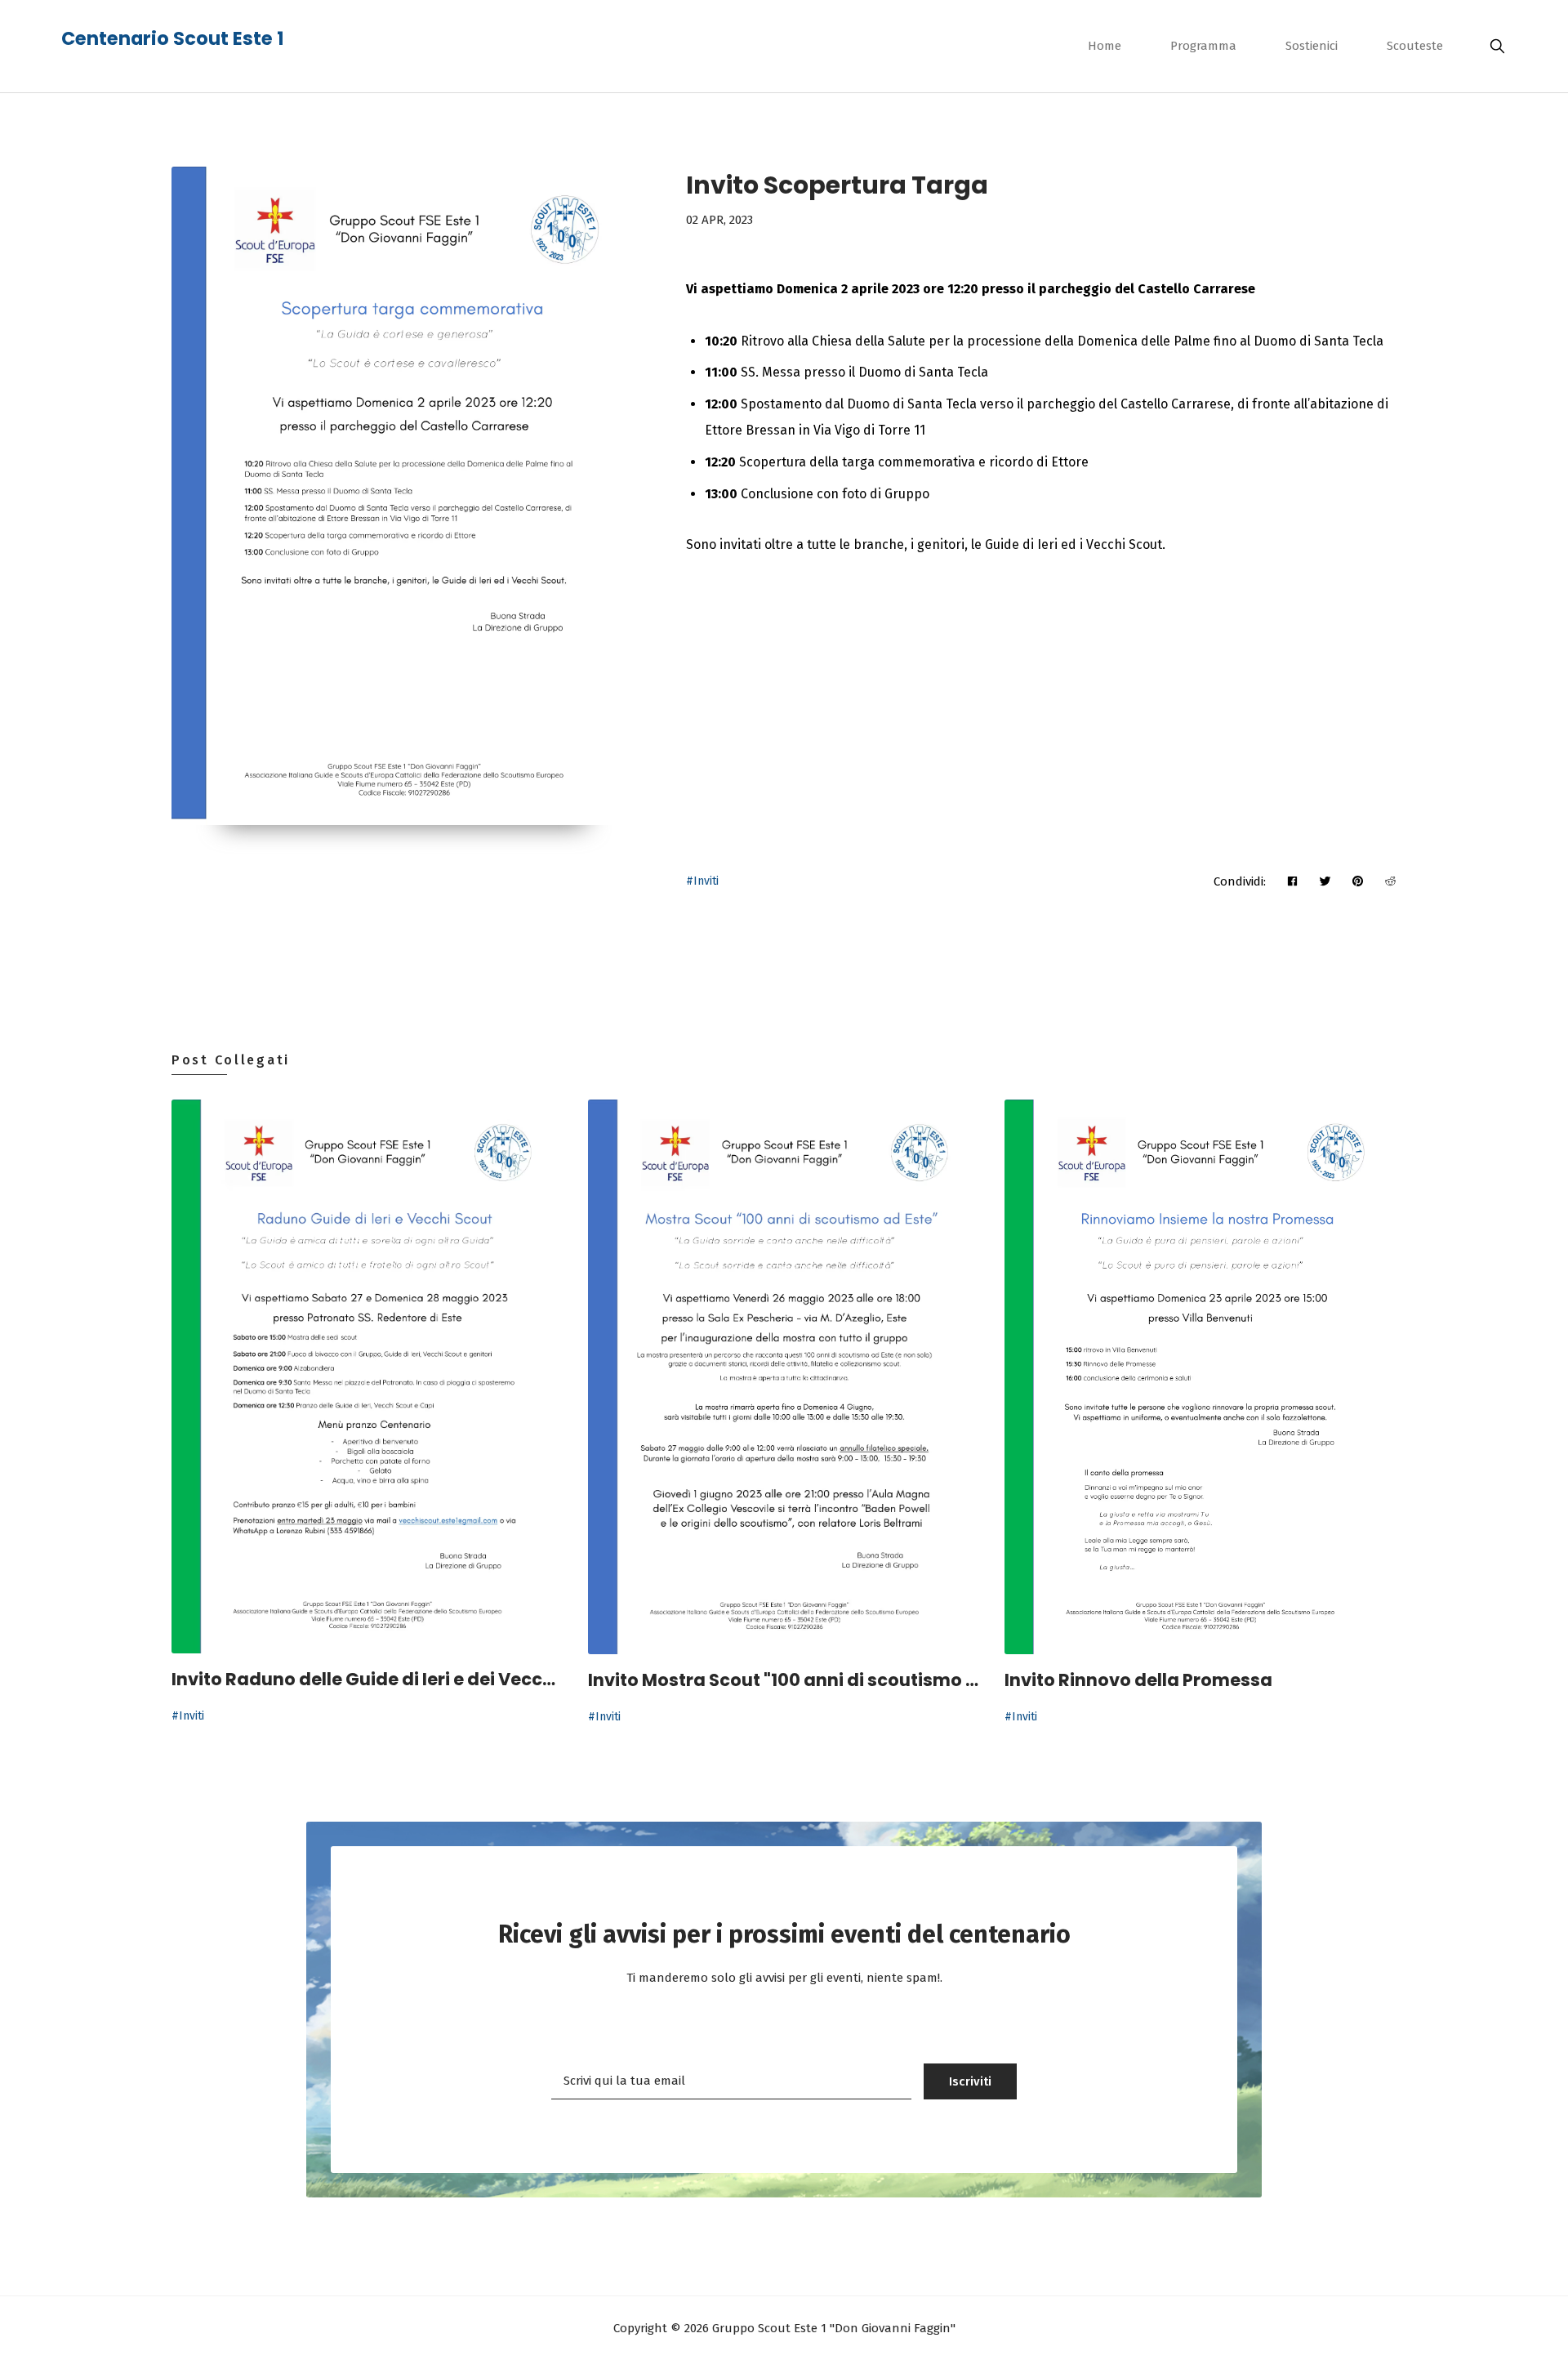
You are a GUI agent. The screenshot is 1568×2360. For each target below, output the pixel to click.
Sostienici (1312, 46)
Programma (1203, 46)
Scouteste (1415, 46)
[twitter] (1325, 881)
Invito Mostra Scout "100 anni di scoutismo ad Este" (784, 1680)
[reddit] (1390, 881)
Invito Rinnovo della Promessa (1138, 1680)
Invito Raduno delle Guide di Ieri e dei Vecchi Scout (367, 1679)
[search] (1493, 46)
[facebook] (1292, 881)
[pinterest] (1358, 881)
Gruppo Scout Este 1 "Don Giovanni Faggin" (832, 2328)
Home (1105, 46)
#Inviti (702, 881)
